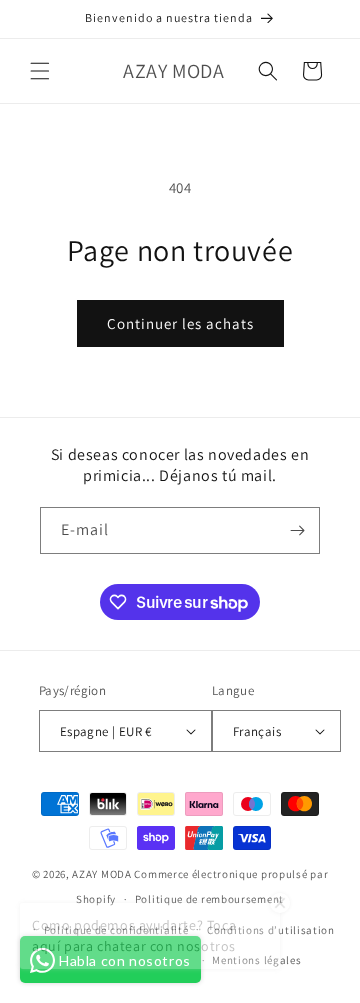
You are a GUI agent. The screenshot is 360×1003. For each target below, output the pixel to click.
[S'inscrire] (297, 530)
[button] (40, 71)
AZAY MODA (101, 874)
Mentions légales (256, 960)
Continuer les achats (180, 323)
